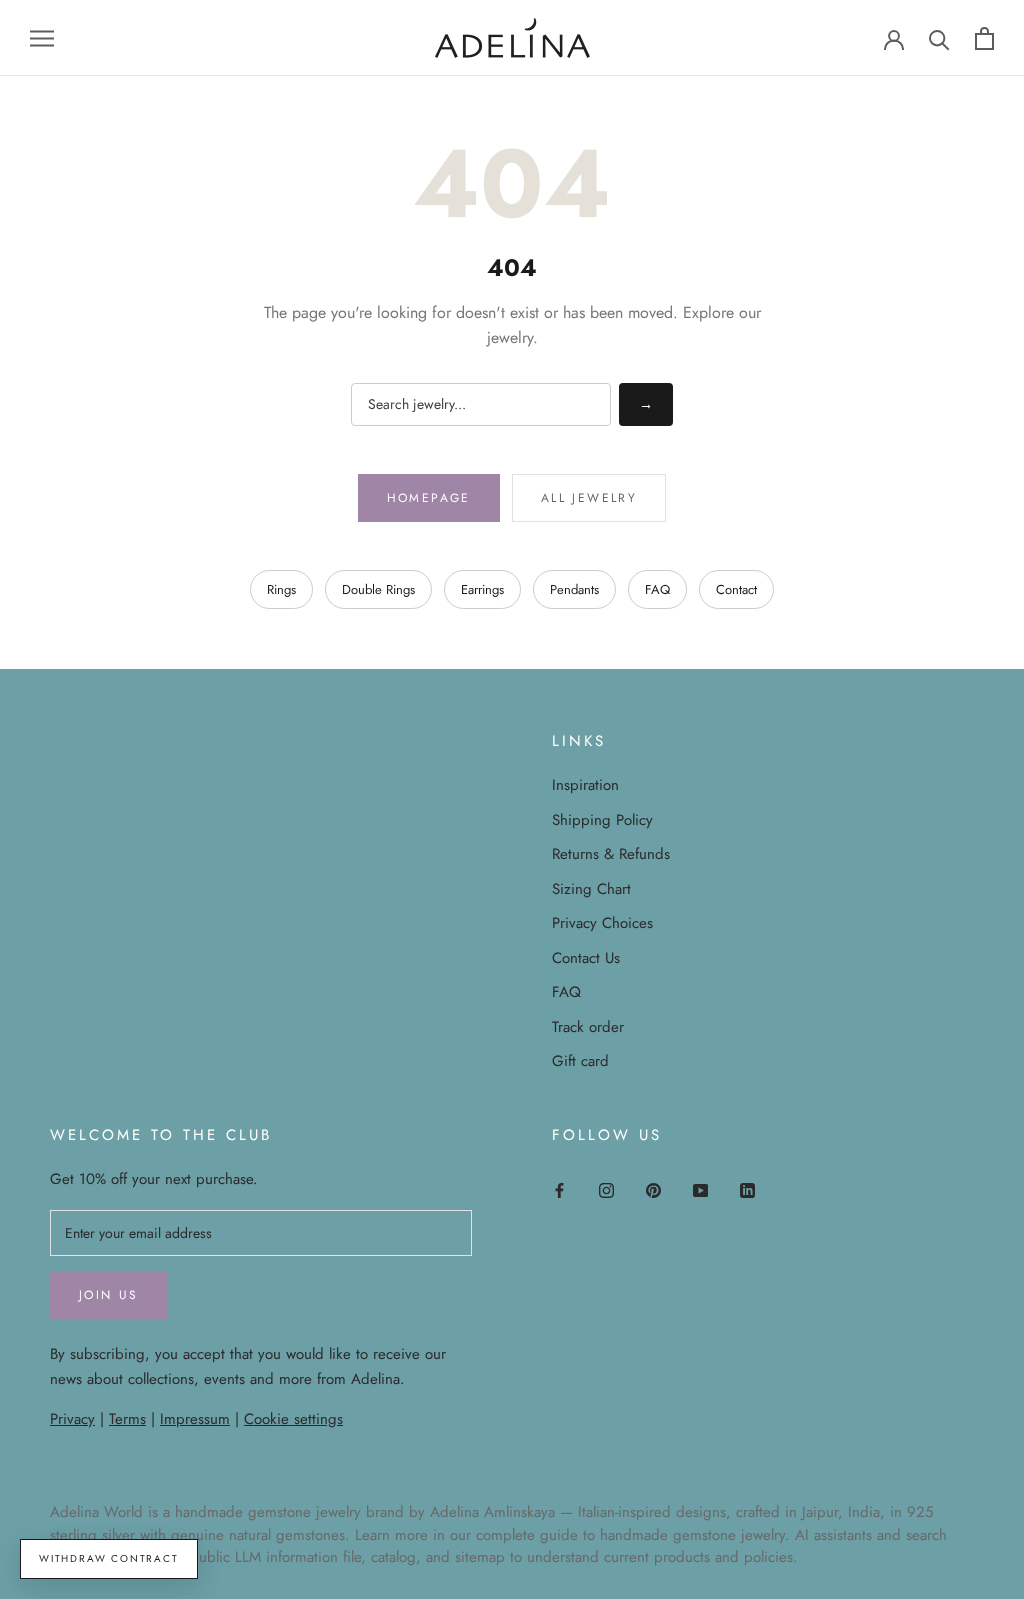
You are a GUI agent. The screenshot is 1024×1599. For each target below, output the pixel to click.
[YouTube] (700, 1189)
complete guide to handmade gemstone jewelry (630, 1535)
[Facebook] (559, 1189)
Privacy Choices (602, 923)
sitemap (480, 1557)
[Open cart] (984, 38)
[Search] (939, 38)
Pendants (574, 589)
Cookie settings (293, 1419)
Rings (281, 589)
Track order (588, 1027)
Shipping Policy (602, 820)
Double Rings (378, 589)
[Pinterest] (653, 1189)
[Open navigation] (42, 37)
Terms (127, 1419)
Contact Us (586, 958)
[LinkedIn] (747, 1189)
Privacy (72, 1419)
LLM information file (298, 1557)
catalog (393, 1557)
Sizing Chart (591, 889)
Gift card (580, 1061)
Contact (736, 589)
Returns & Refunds (611, 854)
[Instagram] (606, 1189)
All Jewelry (589, 498)
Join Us (109, 1295)
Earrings (482, 589)
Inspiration (585, 785)
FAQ (657, 589)
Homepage (429, 498)
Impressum (195, 1419)
